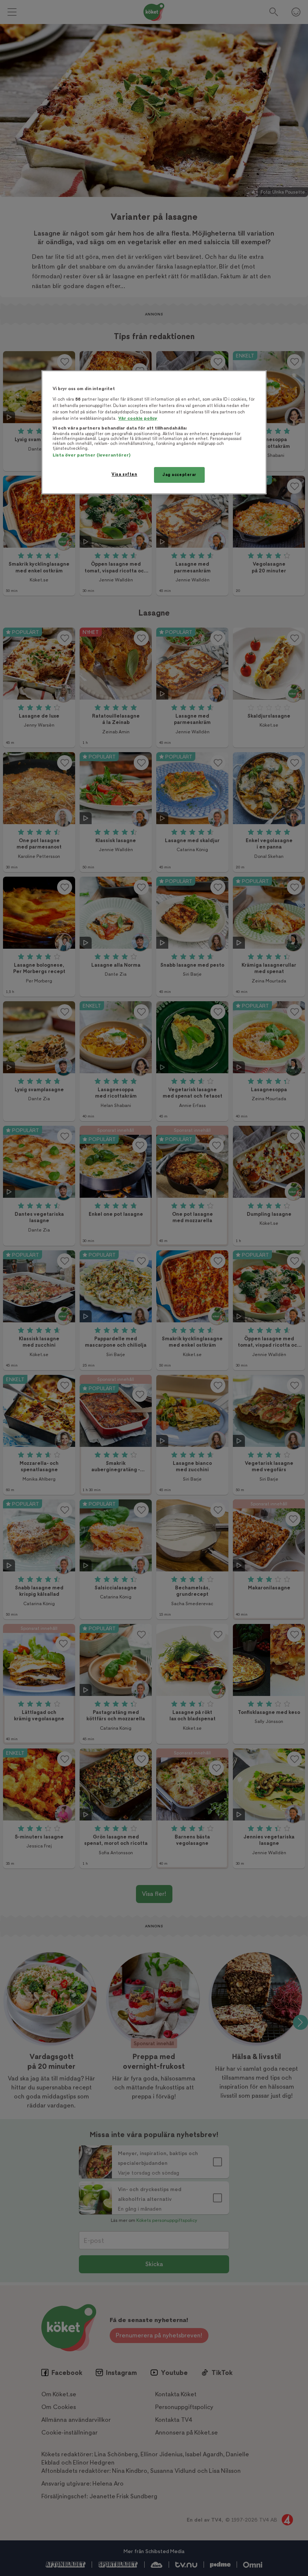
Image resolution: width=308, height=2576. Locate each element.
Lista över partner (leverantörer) (91, 455)
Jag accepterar (179, 475)
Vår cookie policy (138, 418)
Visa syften (124, 474)
